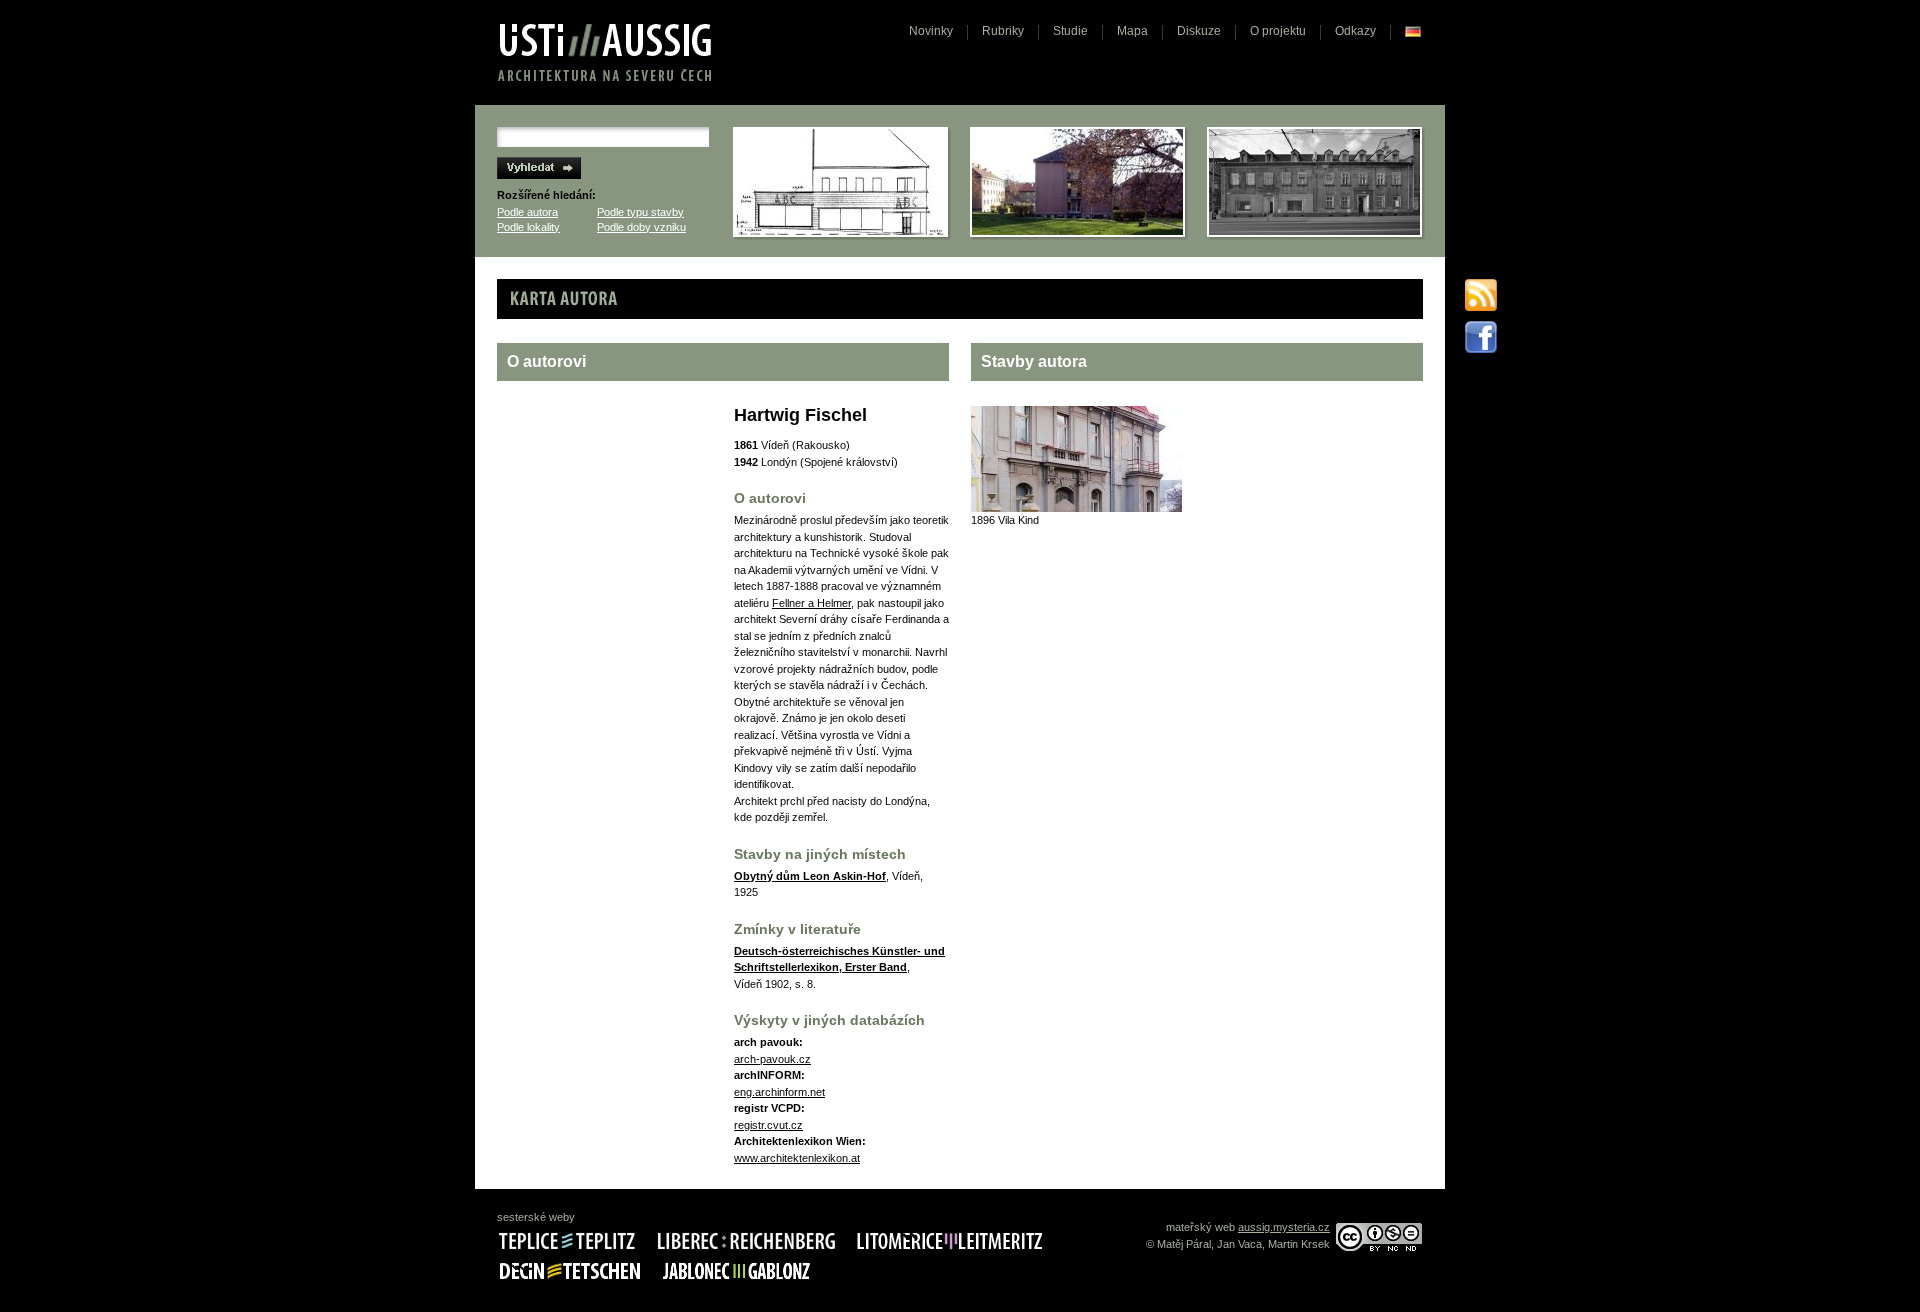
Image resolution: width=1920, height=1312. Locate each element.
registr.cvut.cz (768, 1125)
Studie (1070, 31)
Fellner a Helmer (811, 603)
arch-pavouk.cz (772, 1059)
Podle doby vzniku (641, 227)
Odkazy (1355, 31)
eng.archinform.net (779, 1092)
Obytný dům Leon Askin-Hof (810, 876)
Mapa (1132, 31)
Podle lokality (528, 227)
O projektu (1278, 31)
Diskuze (1199, 31)
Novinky (931, 31)
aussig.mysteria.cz (1284, 1227)
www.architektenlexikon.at (797, 1158)
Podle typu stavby (640, 212)
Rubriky (1003, 31)
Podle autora (527, 212)
